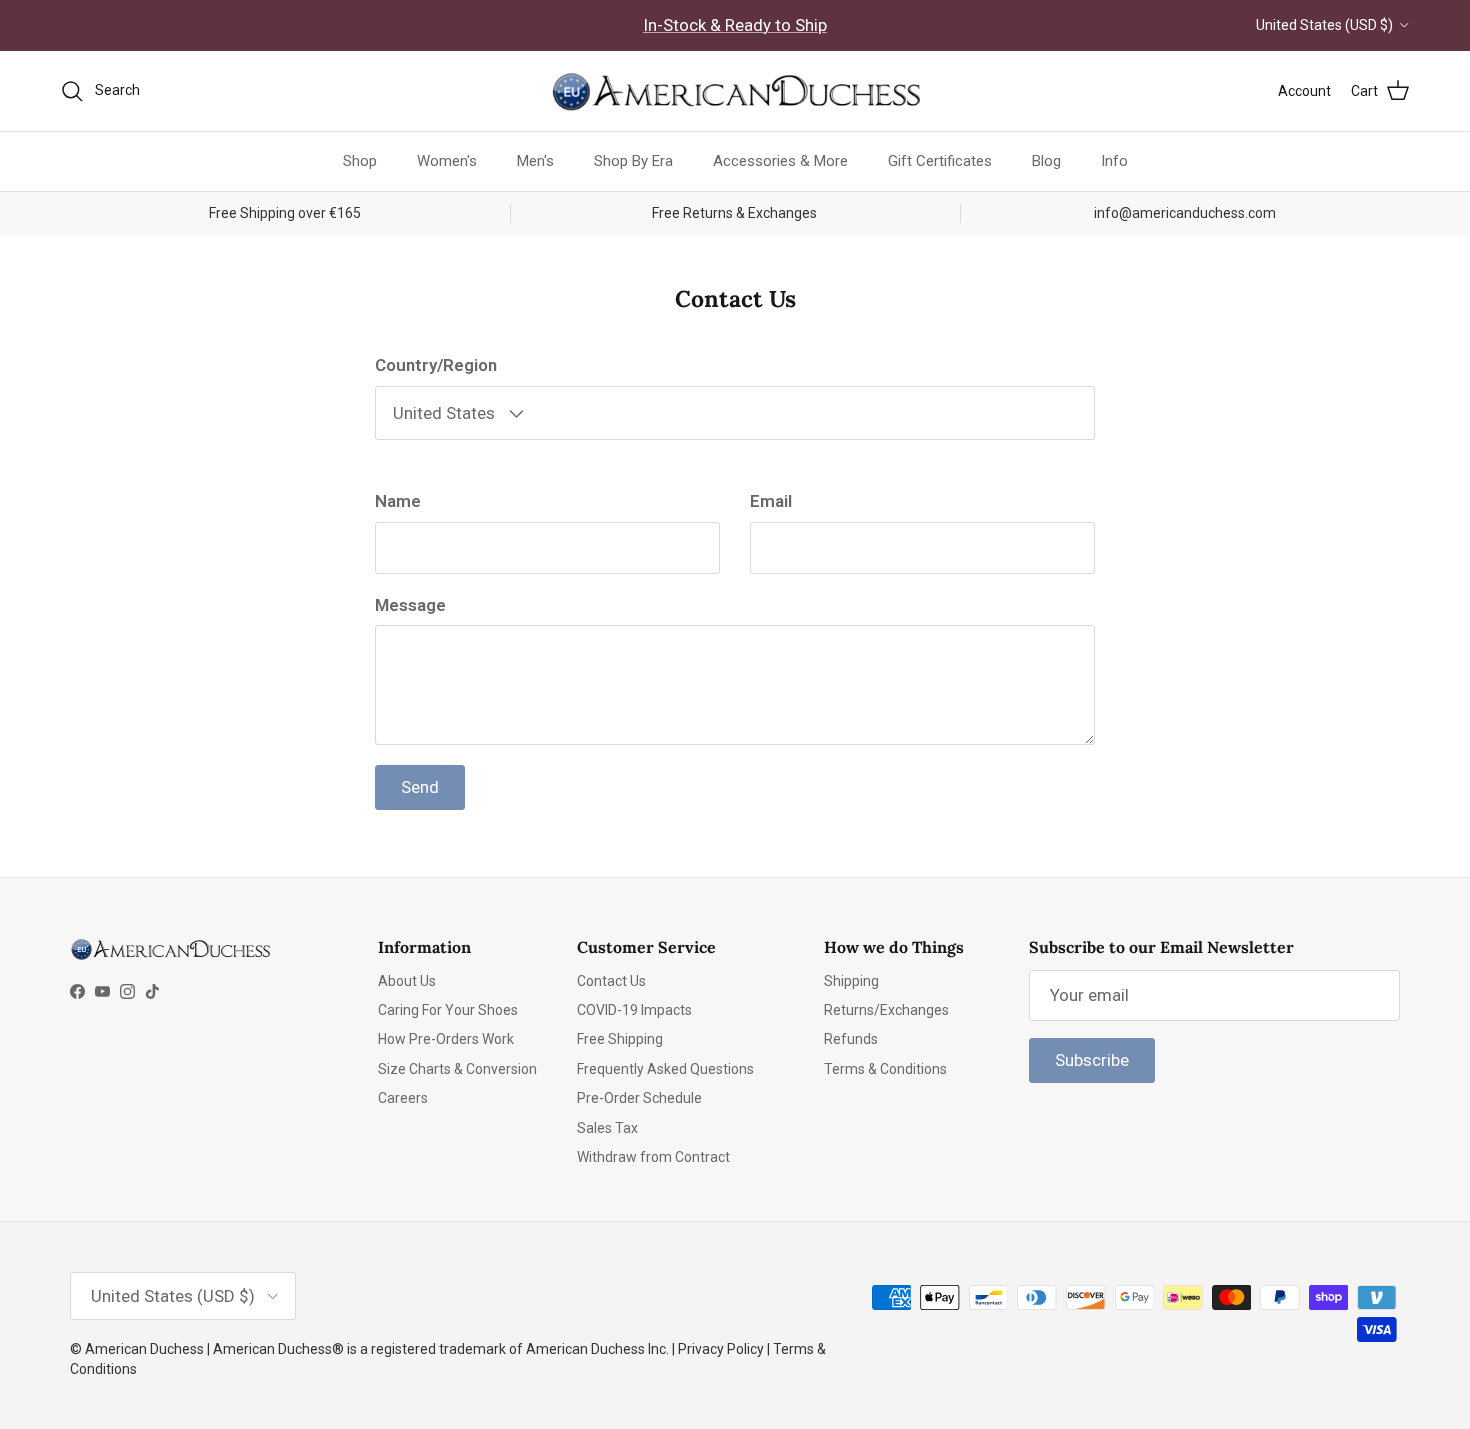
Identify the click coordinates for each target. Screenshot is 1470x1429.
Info (1114, 161)
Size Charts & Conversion (457, 1069)
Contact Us (611, 981)
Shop (360, 161)
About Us (407, 981)
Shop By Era (633, 161)
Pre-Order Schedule (639, 1098)
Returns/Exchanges (886, 1010)
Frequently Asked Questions (665, 1069)
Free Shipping (620, 1039)
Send (420, 787)
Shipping (851, 981)
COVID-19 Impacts (634, 1010)
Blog (1046, 161)
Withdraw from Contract (653, 1157)
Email (771, 501)
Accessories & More (780, 161)
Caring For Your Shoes (448, 1010)
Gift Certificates (940, 161)
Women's (447, 161)
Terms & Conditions (885, 1069)
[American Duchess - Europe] (735, 91)
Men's (535, 161)
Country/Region (436, 365)
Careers (403, 1098)
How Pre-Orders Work (446, 1039)
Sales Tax (607, 1128)
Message (410, 605)
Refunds (851, 1039)
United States (446, 413)
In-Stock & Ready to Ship (735, 25)
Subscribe (1092, 1060)
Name (398, 501)
